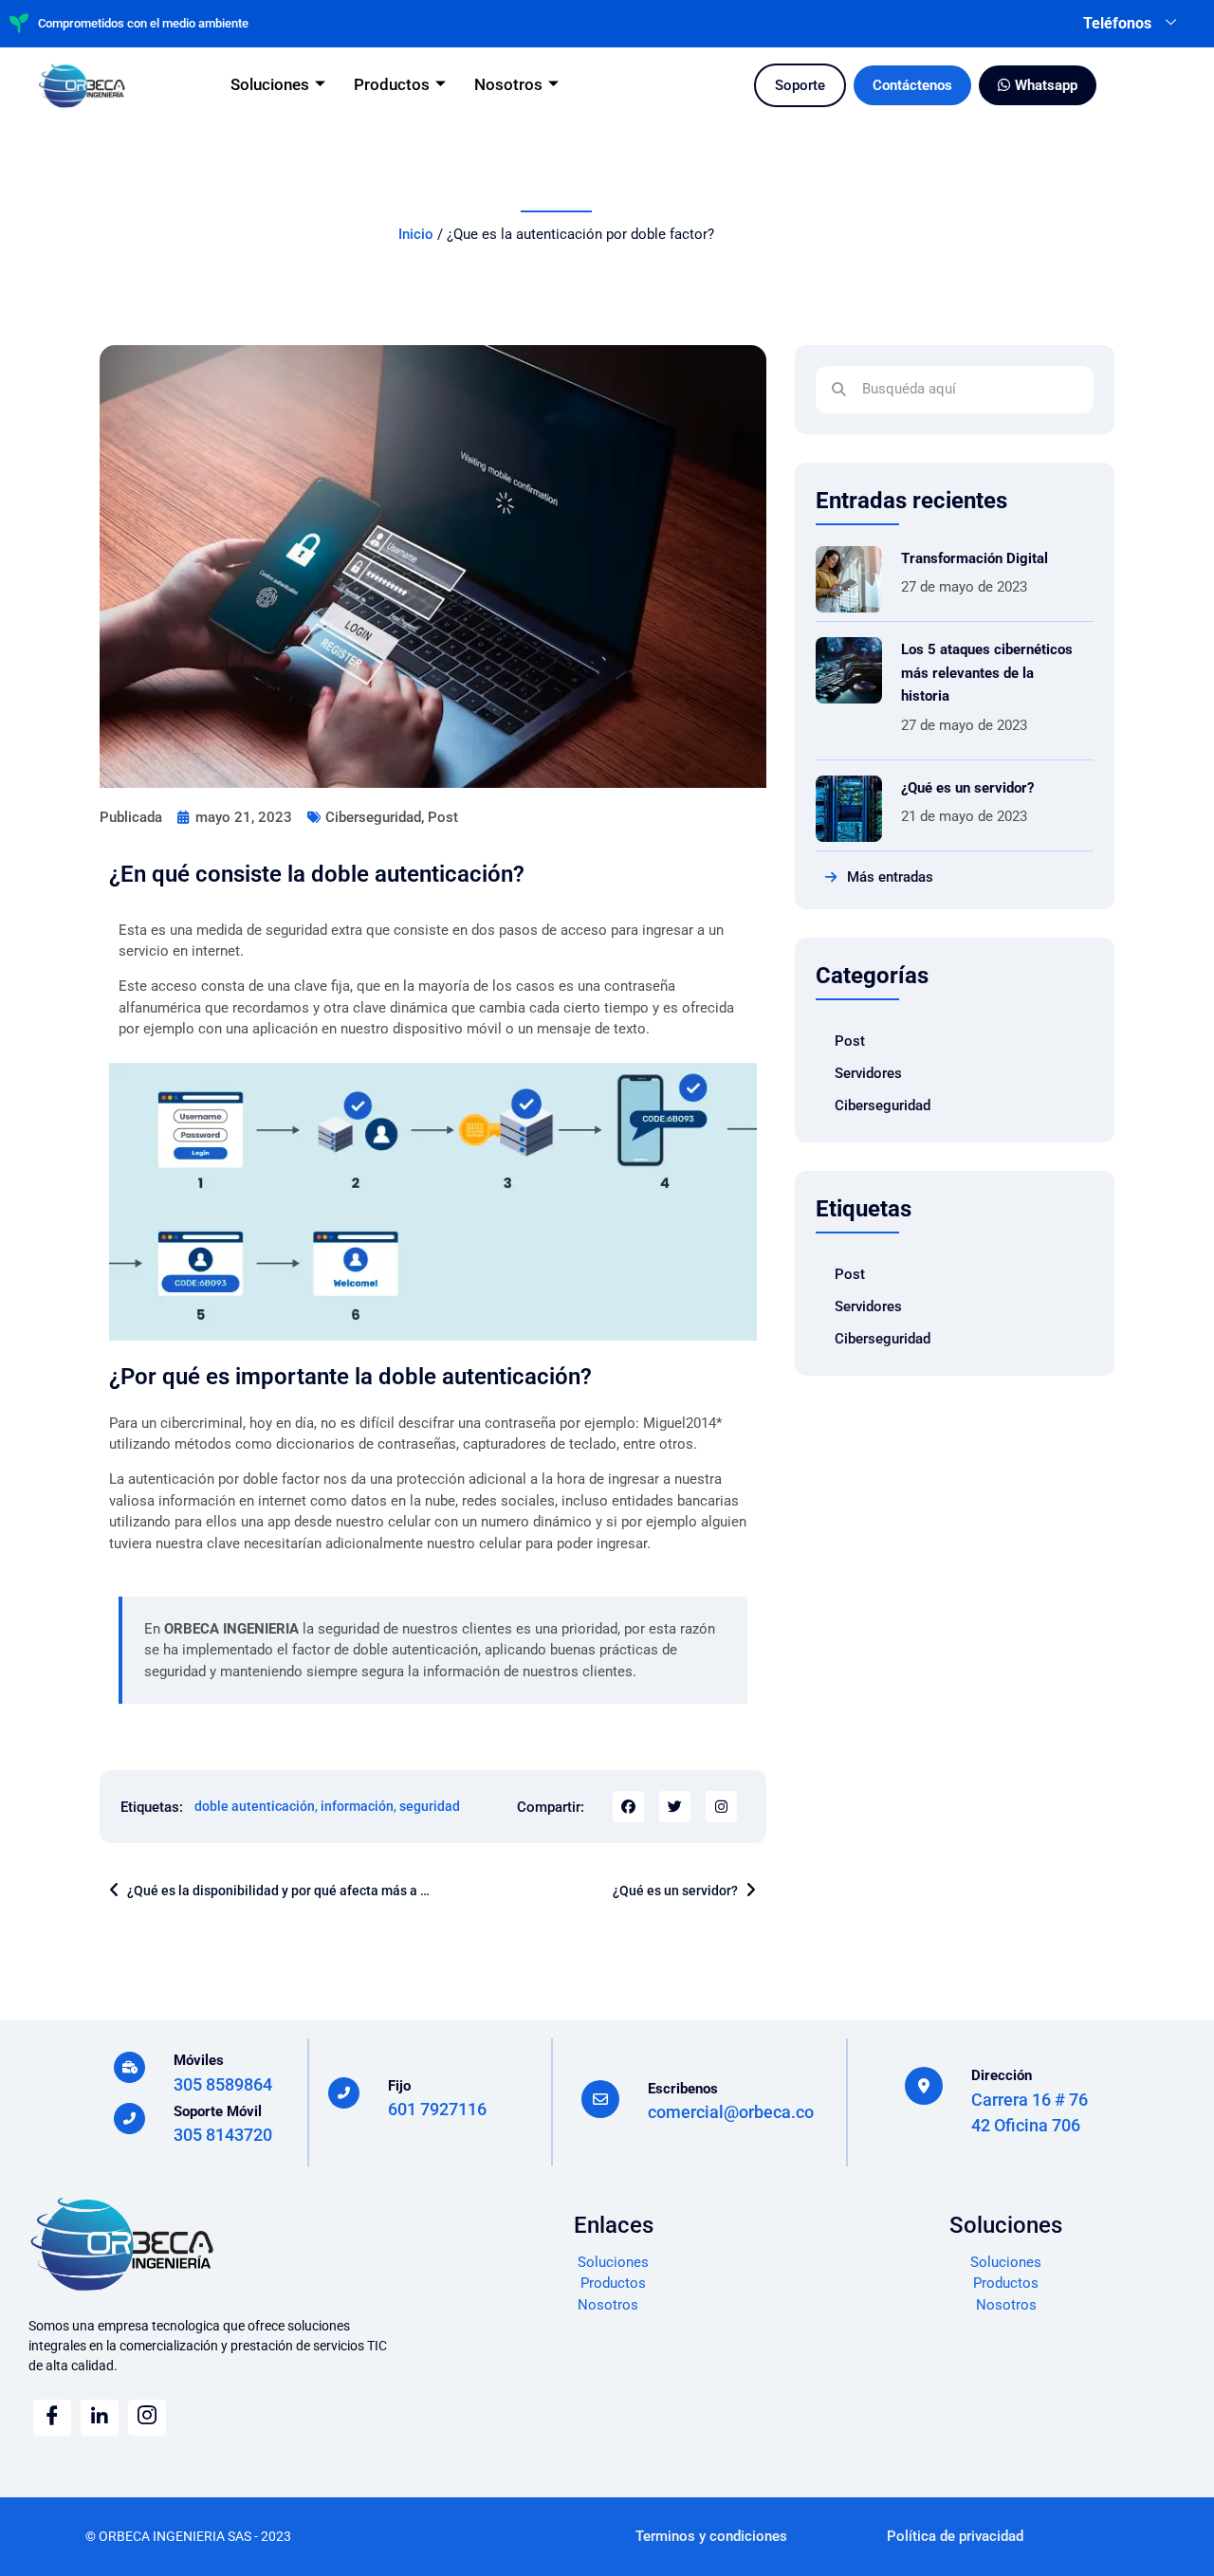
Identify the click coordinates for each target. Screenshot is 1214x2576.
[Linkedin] (100, 2418)
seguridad (430, 1806)
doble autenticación (255, 1806)
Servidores (868, 1073)
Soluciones (270, 84)
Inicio (416, 234)
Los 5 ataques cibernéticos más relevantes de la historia (987, 673)
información (357, 1806)
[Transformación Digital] (849, 579)
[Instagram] (721, 1807)
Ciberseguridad (373, 817)
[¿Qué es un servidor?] (849, 809)
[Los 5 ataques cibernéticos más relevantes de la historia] (849, 670)
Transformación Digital (975, 558)
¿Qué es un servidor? (967, 788)
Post (443, 817)
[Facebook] (52, 2418)
